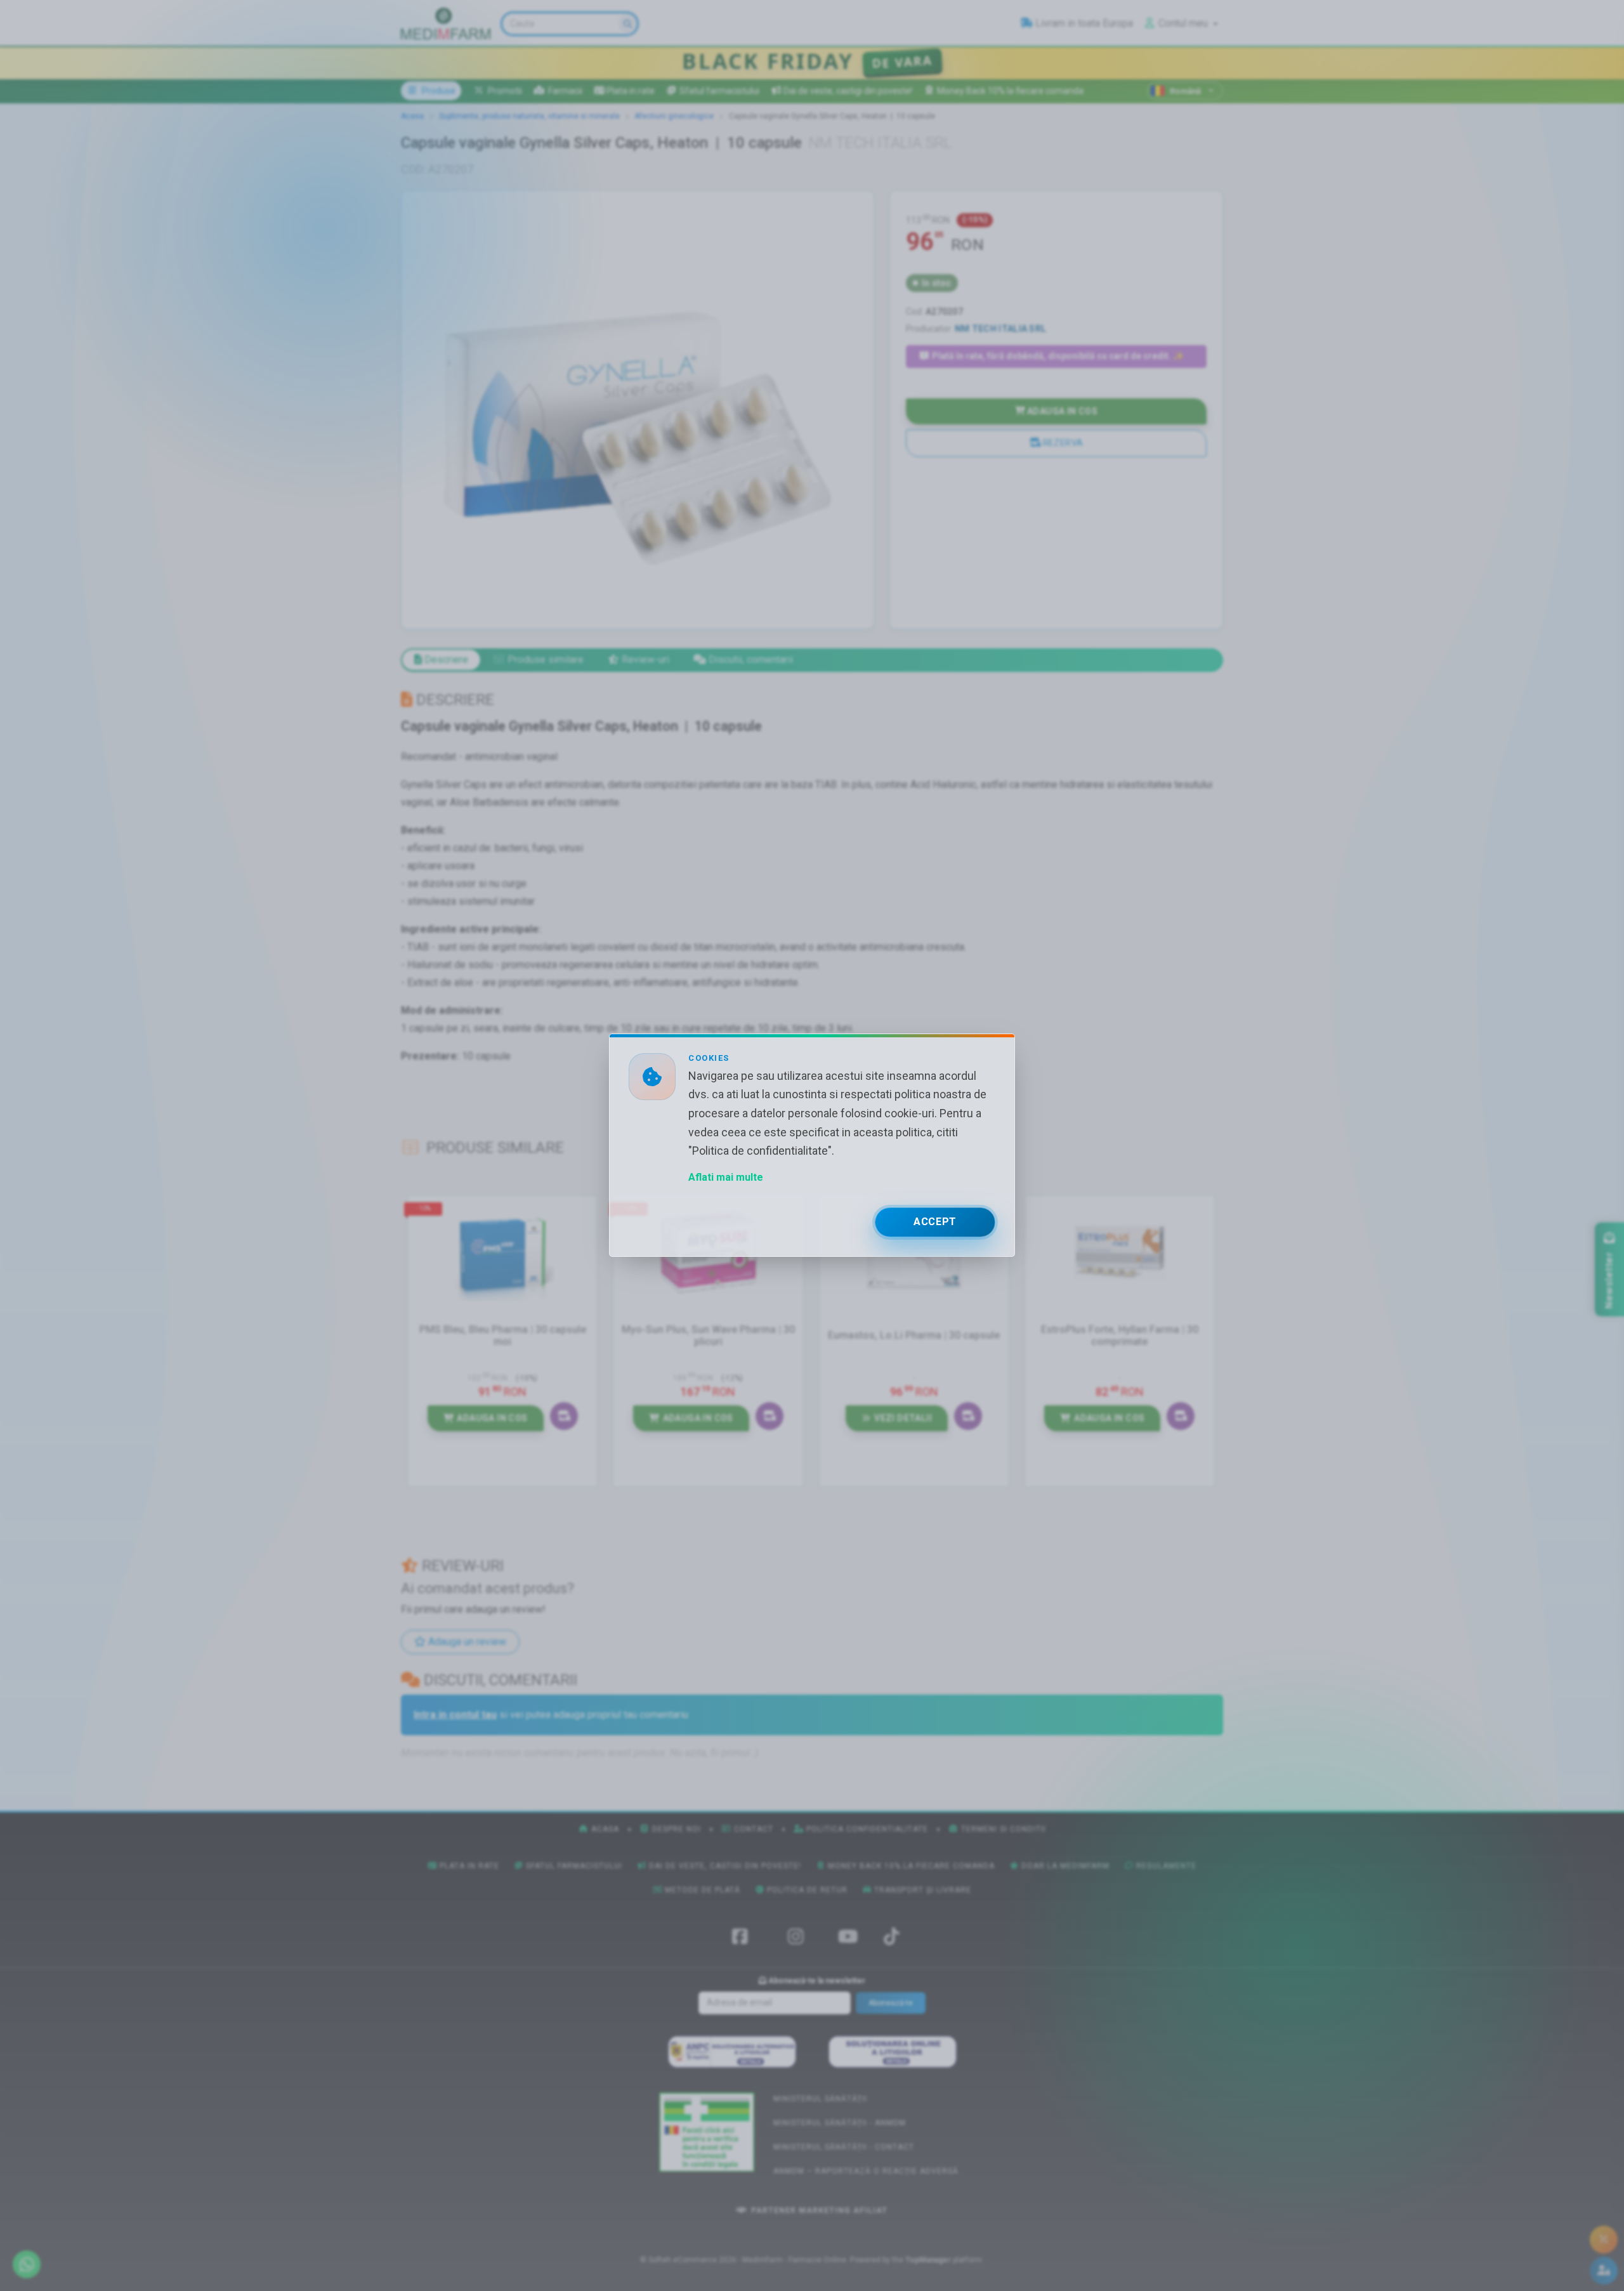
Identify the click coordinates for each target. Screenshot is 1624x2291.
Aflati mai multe (726, 1178)
